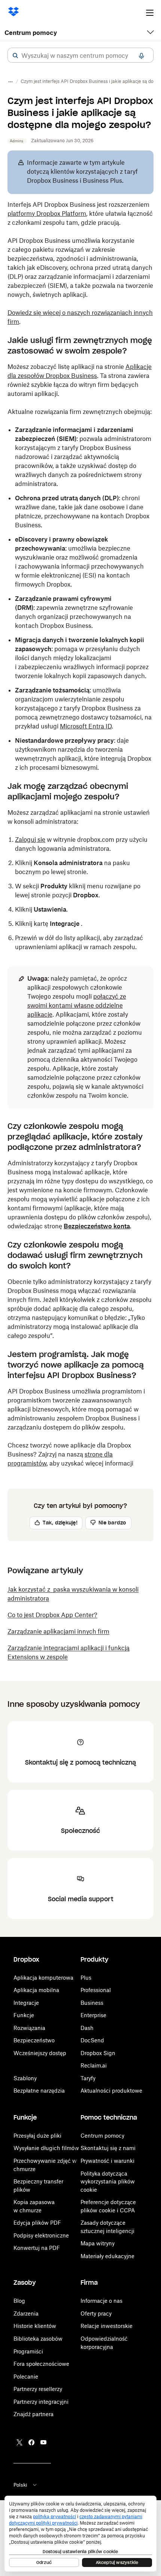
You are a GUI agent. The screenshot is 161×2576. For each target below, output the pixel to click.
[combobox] (80, 56)
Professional (96, 1990)
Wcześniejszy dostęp (40, 2053)
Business (92, 2003)
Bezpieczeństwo (34, 2040)
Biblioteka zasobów (38, 2339)
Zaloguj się (30, 840)
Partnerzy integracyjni (41, 2402)
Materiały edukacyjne (107, 2256)
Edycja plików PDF (37, 2223)
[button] (15, 56)
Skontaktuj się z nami (108, 2148)
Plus (86, 1978)
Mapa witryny (98, 2243)
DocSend (92, 2040)
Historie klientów (35, 2326)
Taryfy (88, 2078)
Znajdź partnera (34, 2414)
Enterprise (93, 2015)
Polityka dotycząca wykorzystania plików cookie (108, 2182)
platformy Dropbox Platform (47, 214)
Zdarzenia (26, 2313)
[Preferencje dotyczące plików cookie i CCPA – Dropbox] (80, 2534)
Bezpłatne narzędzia (39, 2091)
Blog (19, 2301)
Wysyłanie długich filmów (46, 2148)
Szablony (25, 2078)
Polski (20, 2485)
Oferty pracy (96, 2313)
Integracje (26, 2003)
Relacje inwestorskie (107, 2326)
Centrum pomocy (31, 33)
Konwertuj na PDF (37, 2248)
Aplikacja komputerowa (43, 1978)
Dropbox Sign (98, 2053)
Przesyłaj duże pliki (37, 2136)
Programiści (28, 2351)
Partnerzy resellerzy (38, 2389)
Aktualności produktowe (111, 2091)
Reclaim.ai (94, 2065)
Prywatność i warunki (107, 2161)
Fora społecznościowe (41, 2364)
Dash (87, 2028)
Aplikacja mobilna (36, 1990)
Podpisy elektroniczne (41, 2235)
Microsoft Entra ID (86, 726)
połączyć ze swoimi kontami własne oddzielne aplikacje (77, 1005)
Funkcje (24, 2015)
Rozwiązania (29, 2028)
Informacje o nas (101, 2301)
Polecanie (26, 2377)
